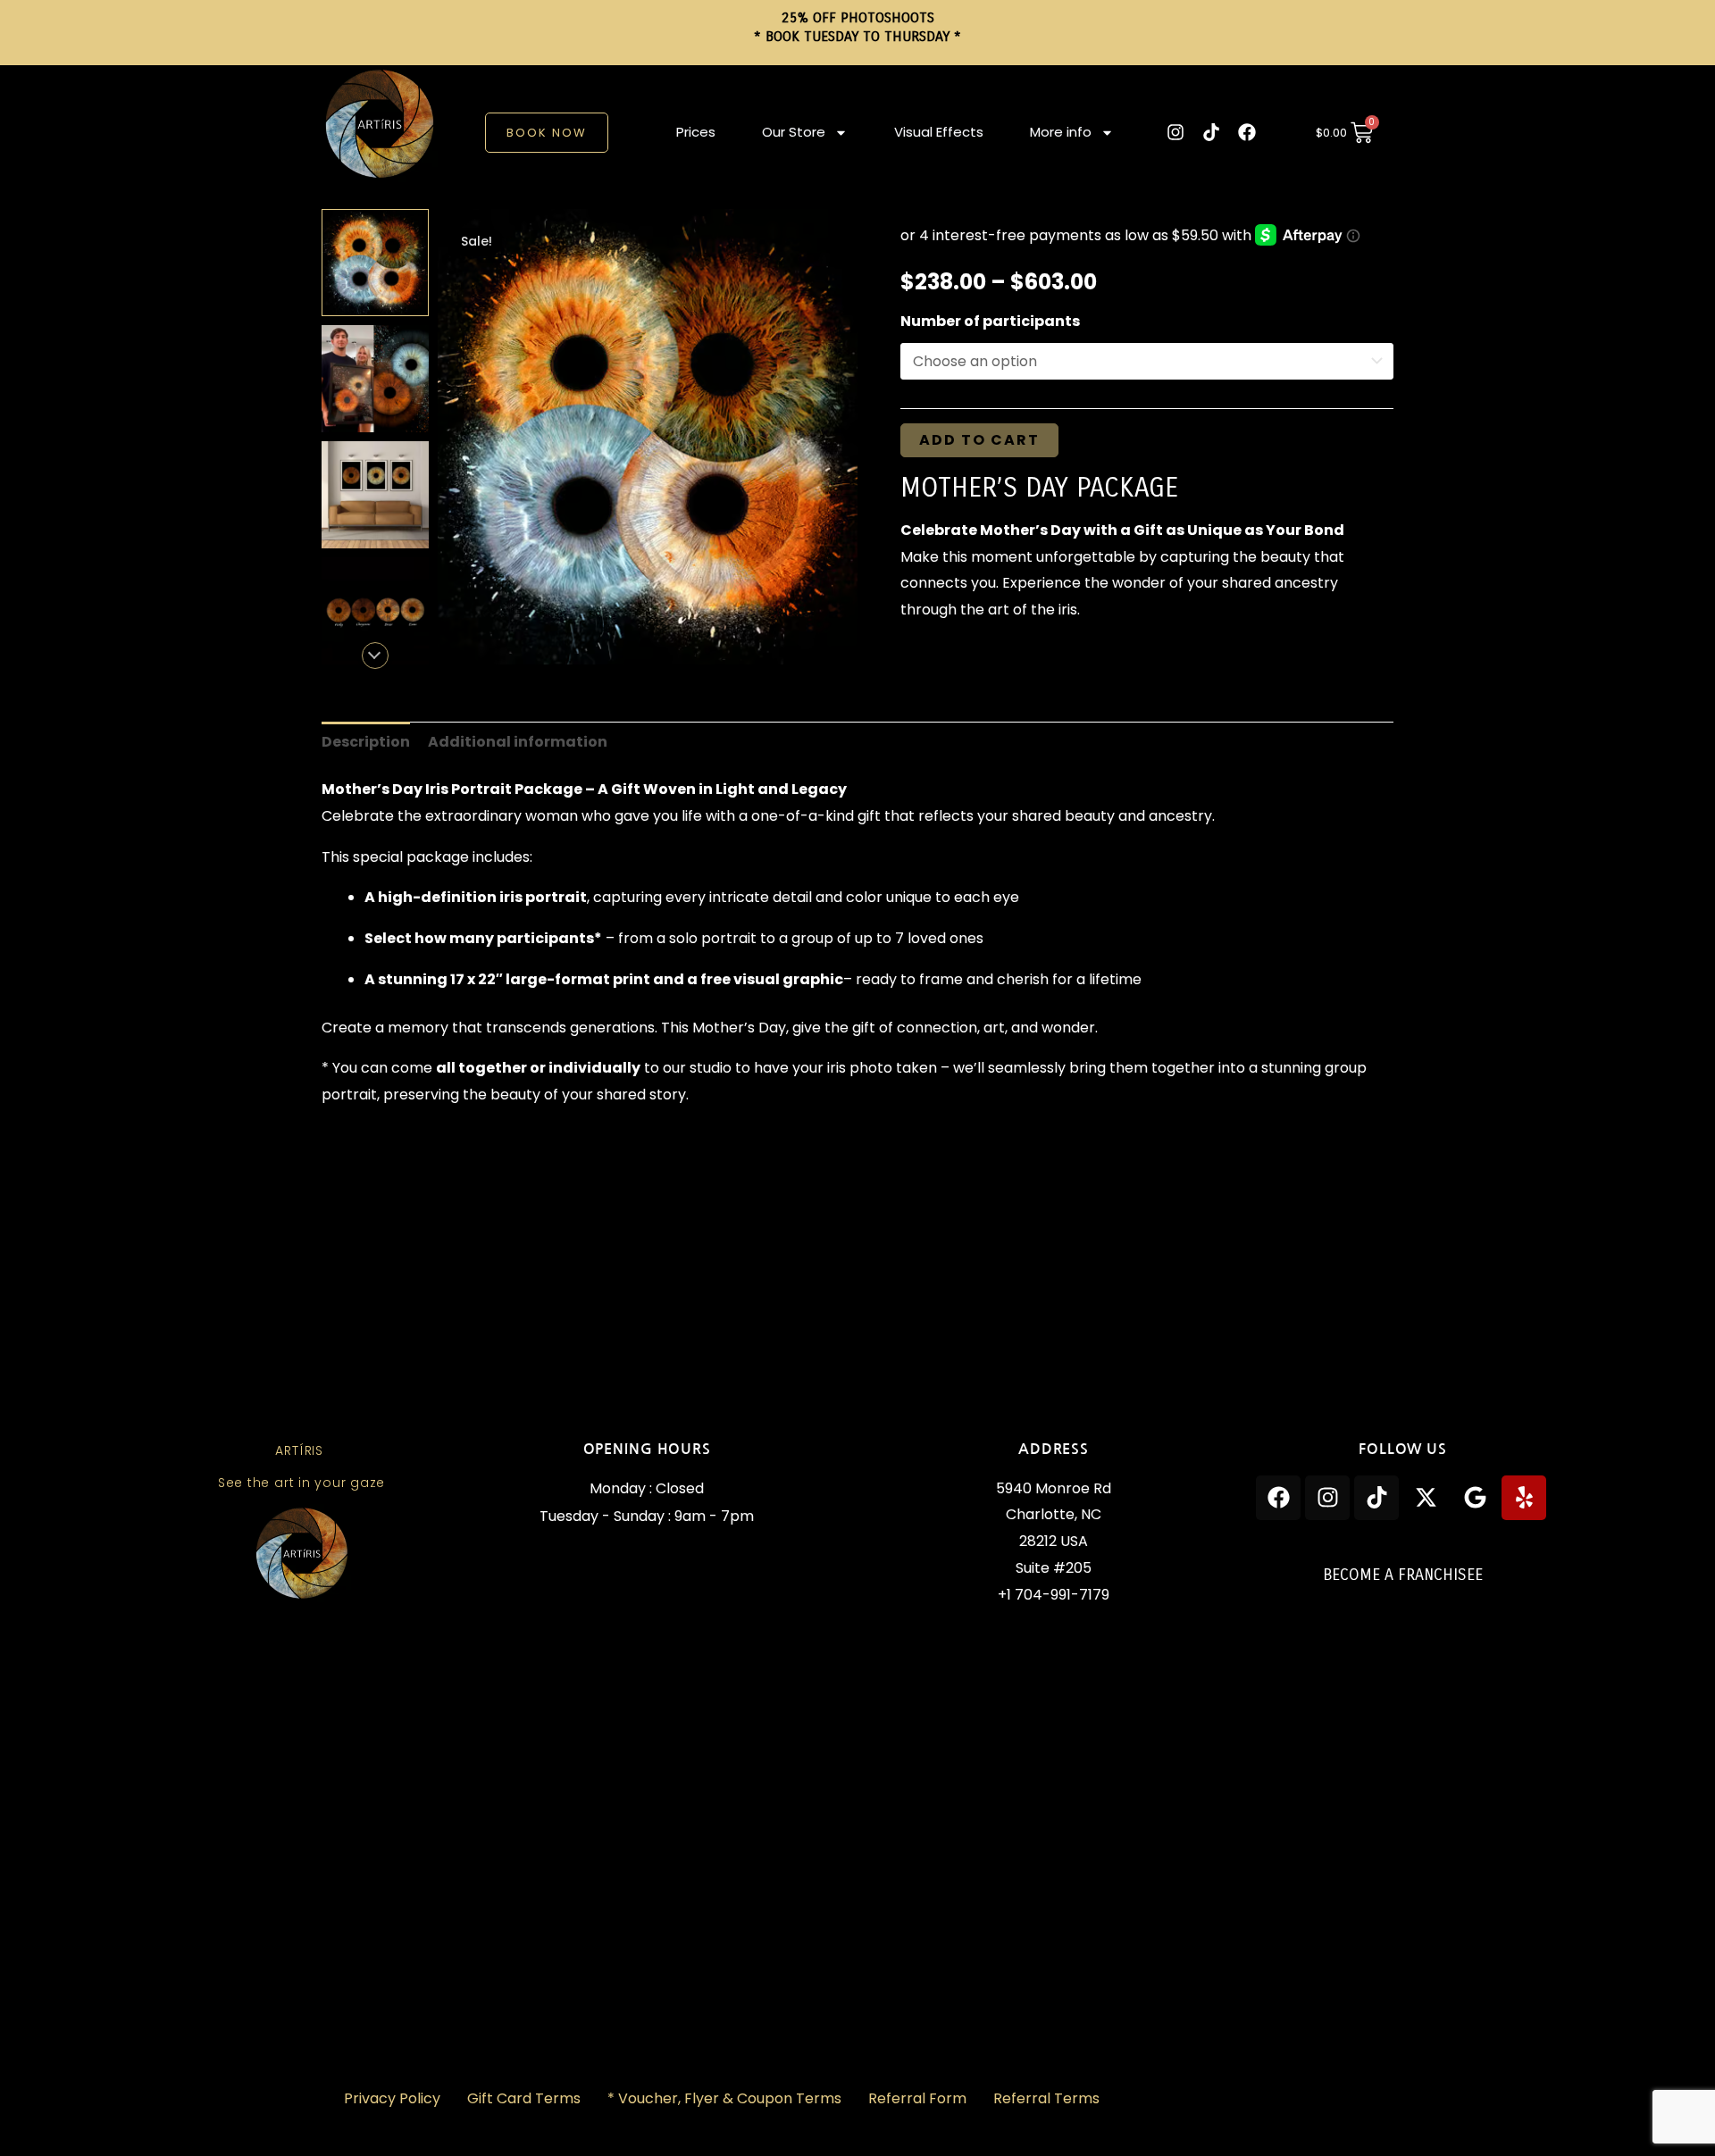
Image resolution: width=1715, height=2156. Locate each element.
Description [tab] (366, 742)
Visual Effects (939, 132)
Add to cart (979, 440)
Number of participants (990, 321)
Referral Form (917, 2098)
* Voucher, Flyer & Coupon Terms (724, 2098)
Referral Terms (1046, 2098)
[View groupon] (375, 379)
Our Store (794, 132)
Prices (696, 132)
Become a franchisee (1403, 1575)
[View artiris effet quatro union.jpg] (375, 263)
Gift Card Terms (524, 2098)
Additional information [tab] (518, 742)
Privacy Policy (392, 2098)
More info (1061, 132)
